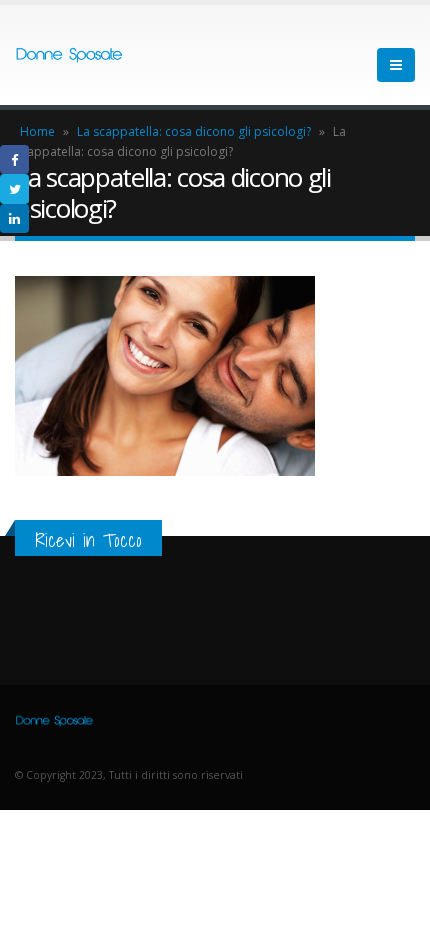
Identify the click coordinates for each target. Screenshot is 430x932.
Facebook (14, 159)
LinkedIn (14, 218)
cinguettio (14, 188)
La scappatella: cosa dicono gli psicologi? (194, 131)
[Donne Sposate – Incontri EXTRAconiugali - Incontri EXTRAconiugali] (70, 55)
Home (37, 131)
